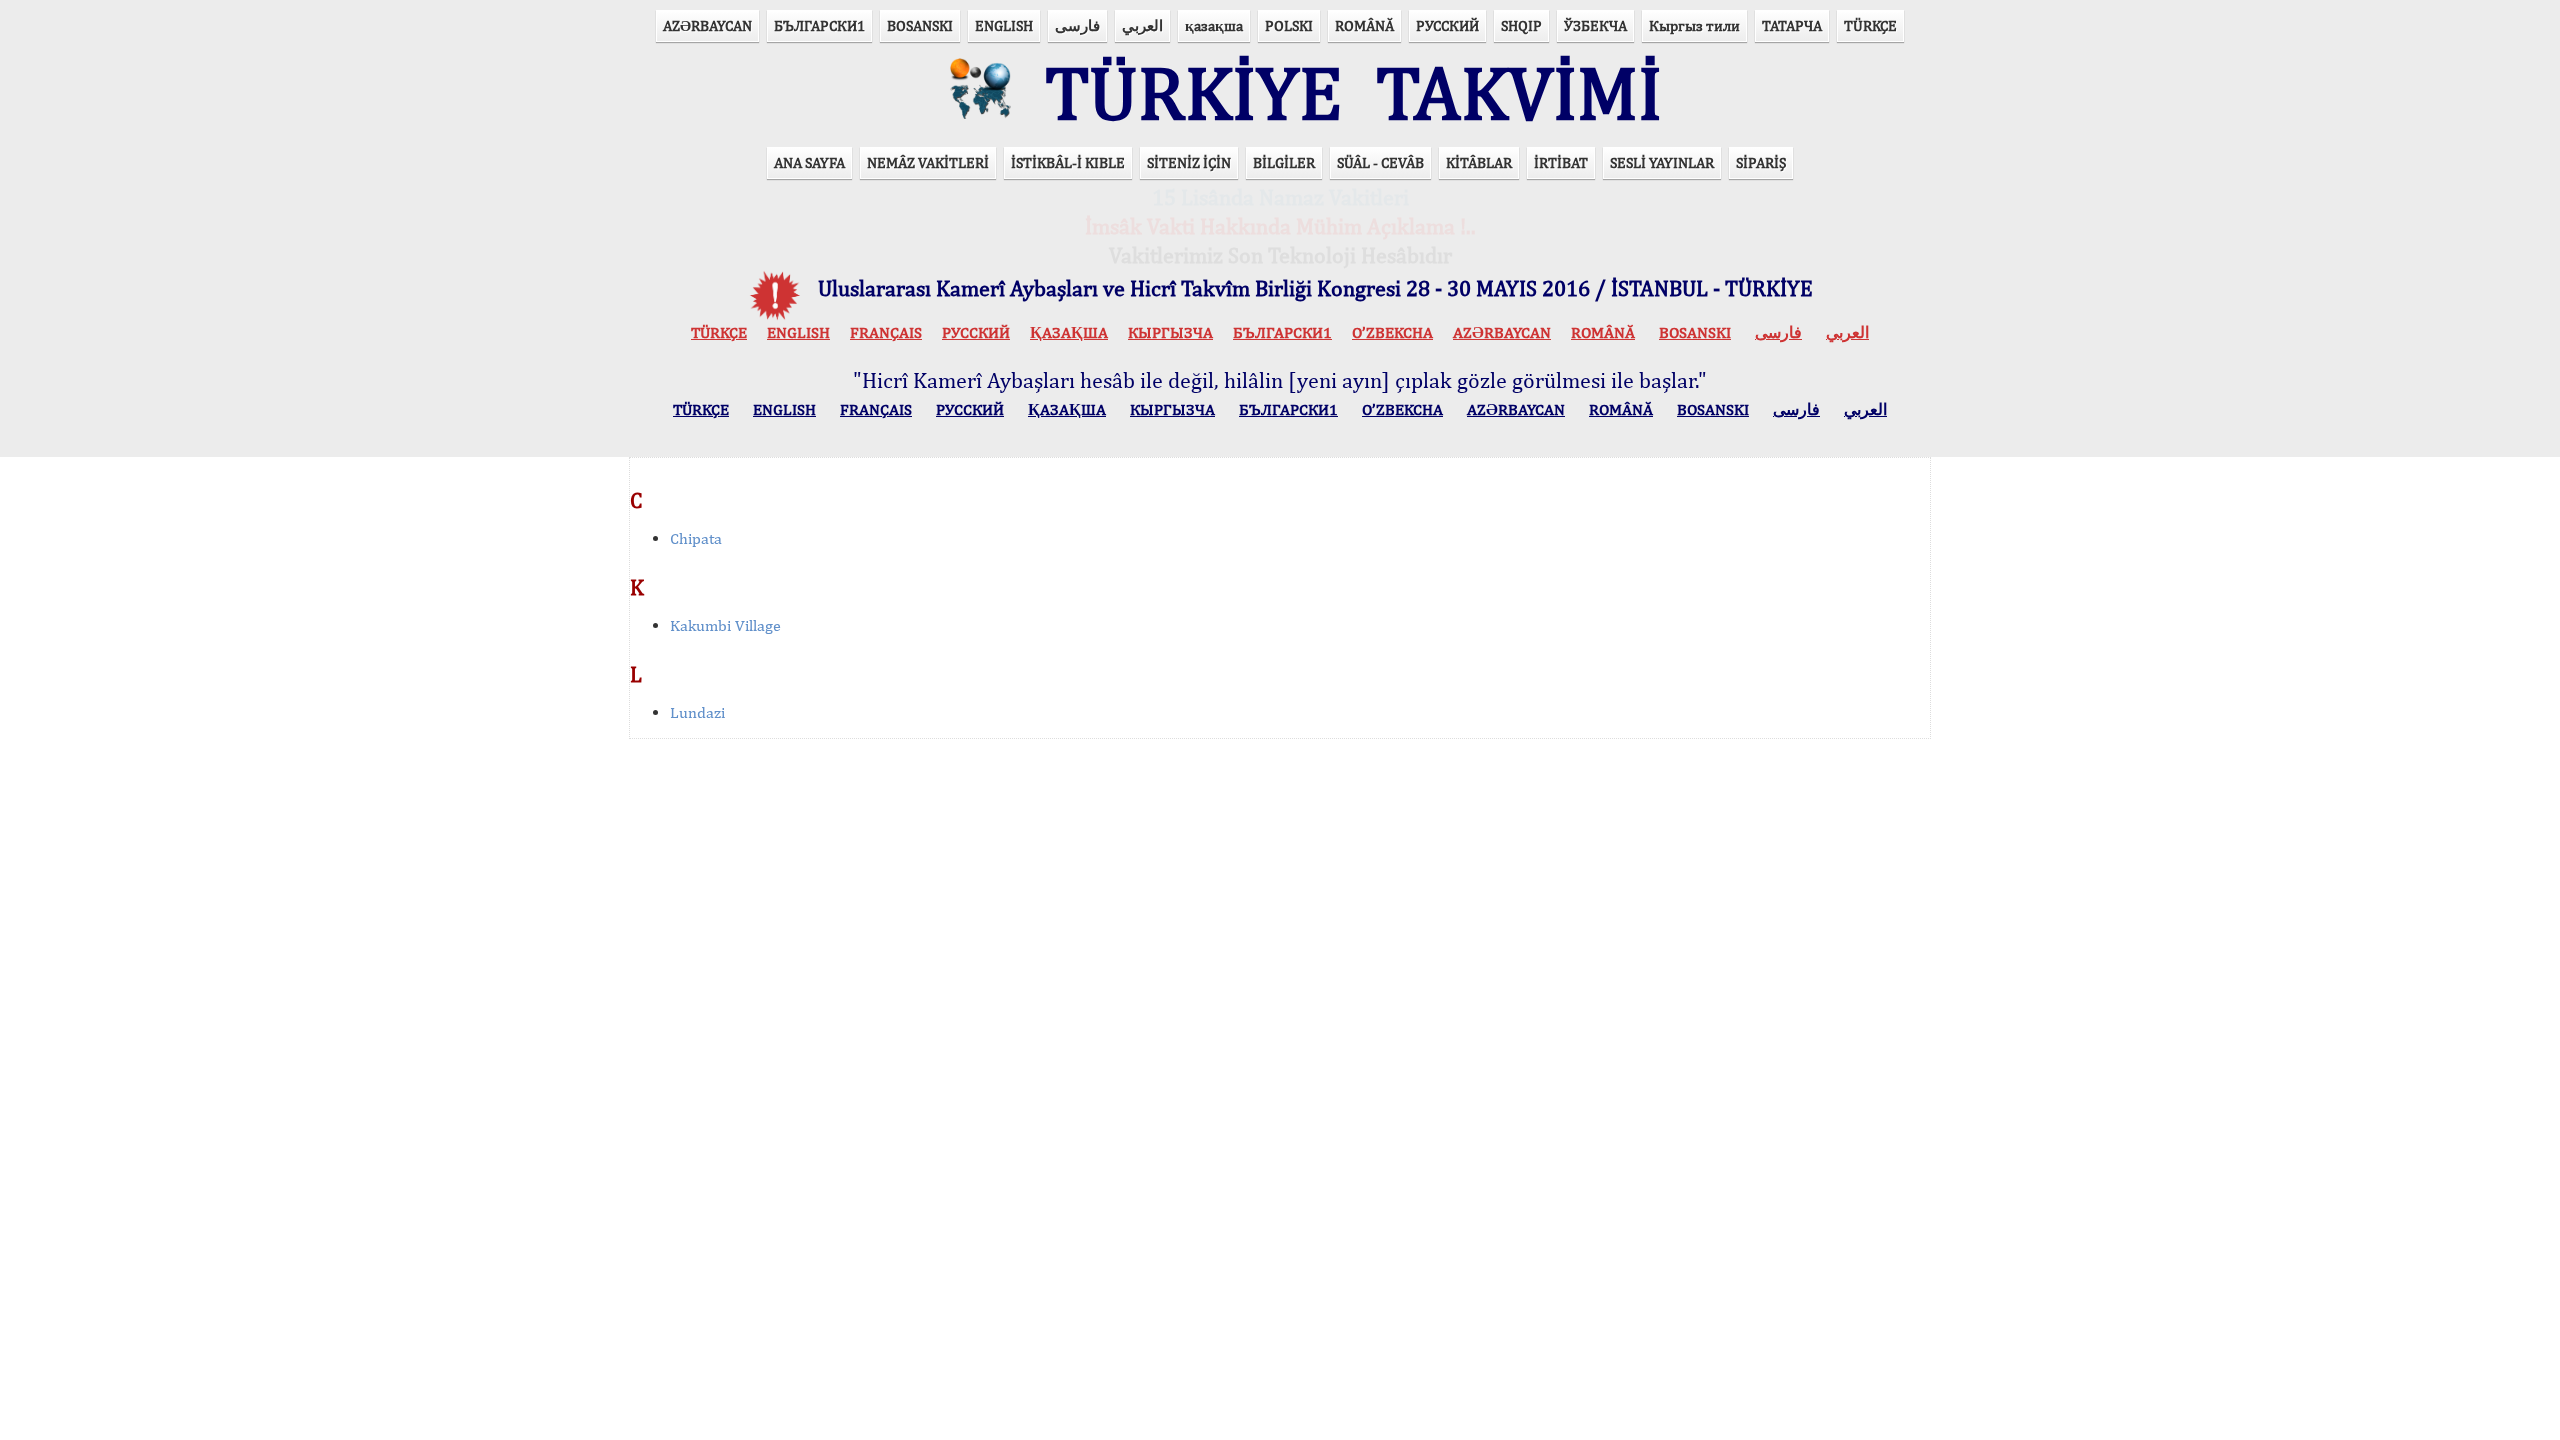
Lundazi (697, 712)
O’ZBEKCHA (1392, 332)
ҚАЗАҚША (1069, 332)
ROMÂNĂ (1364, 25)
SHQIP (1521, 25)
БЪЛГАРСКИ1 (819, 25)
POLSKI (1289, 25)
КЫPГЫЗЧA (1170, 332)
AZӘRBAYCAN (707, 25)
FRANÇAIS (886, 332)
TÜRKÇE (1870, 25)
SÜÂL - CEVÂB (1380, 162)
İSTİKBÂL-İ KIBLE (1068, 162)
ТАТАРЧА (1792, 25)
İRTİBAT (1561, 162)
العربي (1142, 25)
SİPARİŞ (1761, 162)
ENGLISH (1004, 25)
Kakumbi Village (725, 625)
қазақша (1214, 25)
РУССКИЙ (1447, 25)
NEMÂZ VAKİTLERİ (928, 162)
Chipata (696, 538)
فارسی (1077, 25)
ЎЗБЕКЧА (1595, 25)
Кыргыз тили (1694, 25)
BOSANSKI (920, 25)
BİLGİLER (1284, 162)
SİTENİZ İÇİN (1189, 162)
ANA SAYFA (809, 162)
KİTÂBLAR (1479, 162)
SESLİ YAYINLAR (1662, 162)
